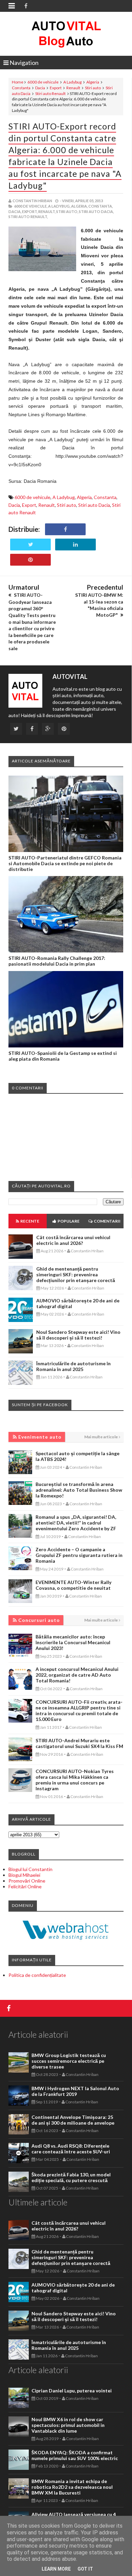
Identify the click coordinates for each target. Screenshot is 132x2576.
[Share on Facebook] (65, 529)
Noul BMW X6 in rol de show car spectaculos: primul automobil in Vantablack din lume (68, 2425)
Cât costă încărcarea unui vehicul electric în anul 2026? (73, 1240)
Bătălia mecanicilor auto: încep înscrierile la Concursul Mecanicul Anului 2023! (73, 1642)
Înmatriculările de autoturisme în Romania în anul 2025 (73, 1366)
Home (18, 82)
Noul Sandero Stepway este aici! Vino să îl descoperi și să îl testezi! (78, 1335)
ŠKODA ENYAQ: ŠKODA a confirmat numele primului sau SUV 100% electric (75, 2455)
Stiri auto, (67, 211)
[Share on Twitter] (30, 545)
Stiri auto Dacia (94, 505)
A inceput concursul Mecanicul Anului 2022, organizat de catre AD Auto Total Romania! (77, 1675)
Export (56, 88)
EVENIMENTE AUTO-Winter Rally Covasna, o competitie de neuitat (73, 1585)
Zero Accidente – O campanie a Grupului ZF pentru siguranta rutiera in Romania (79, 1555)
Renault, (47, 211)
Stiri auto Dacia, (96, 211)
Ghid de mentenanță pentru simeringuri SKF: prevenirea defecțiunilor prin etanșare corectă (76, 1274)
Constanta (21, 88)
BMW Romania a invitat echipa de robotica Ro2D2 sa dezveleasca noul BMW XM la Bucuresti (72, 2487)
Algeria (93, 82)
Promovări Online (27, 1881)
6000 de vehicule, (31, 206)
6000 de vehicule (43, 82)
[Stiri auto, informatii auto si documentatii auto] (66, 34)
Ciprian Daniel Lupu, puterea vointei (72, 2391)
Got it (85, 2569)
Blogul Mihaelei (24, 1875)
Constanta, (101, 206)
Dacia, (15, 211)
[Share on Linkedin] (75, 545)
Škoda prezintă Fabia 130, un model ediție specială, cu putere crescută (71, 2177)
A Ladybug (72, 82)
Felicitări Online (25, 1886)
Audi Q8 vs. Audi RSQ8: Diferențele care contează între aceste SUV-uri (71, 2149)
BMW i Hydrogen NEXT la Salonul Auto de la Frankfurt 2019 (75, 2091)
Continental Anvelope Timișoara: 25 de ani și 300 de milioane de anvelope (73, 2120)
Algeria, (79, 206)
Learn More (56, 2569)
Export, (30, 211)
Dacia (40, 88)
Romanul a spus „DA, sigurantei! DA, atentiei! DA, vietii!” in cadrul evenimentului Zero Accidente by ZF (76, 1523)
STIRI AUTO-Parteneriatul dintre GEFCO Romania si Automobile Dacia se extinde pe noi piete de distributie (65, 863)
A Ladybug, (59, 206)
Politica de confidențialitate (37, 1975)
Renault (73, 88)
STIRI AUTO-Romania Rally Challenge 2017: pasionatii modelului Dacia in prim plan (57, 961)
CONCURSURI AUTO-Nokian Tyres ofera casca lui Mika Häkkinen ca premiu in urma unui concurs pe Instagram (75, 1780)
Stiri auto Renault (50, 93)
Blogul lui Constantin (30, 1869)
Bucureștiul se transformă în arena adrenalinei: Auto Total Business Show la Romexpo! (79, 1490)
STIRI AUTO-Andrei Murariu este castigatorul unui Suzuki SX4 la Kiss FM (79, 1743)
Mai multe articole (101, 1437)
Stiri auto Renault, (28, 217)
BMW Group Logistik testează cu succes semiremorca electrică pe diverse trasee (69, 2061)
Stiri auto (93, 88)
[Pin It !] (30, 560)
